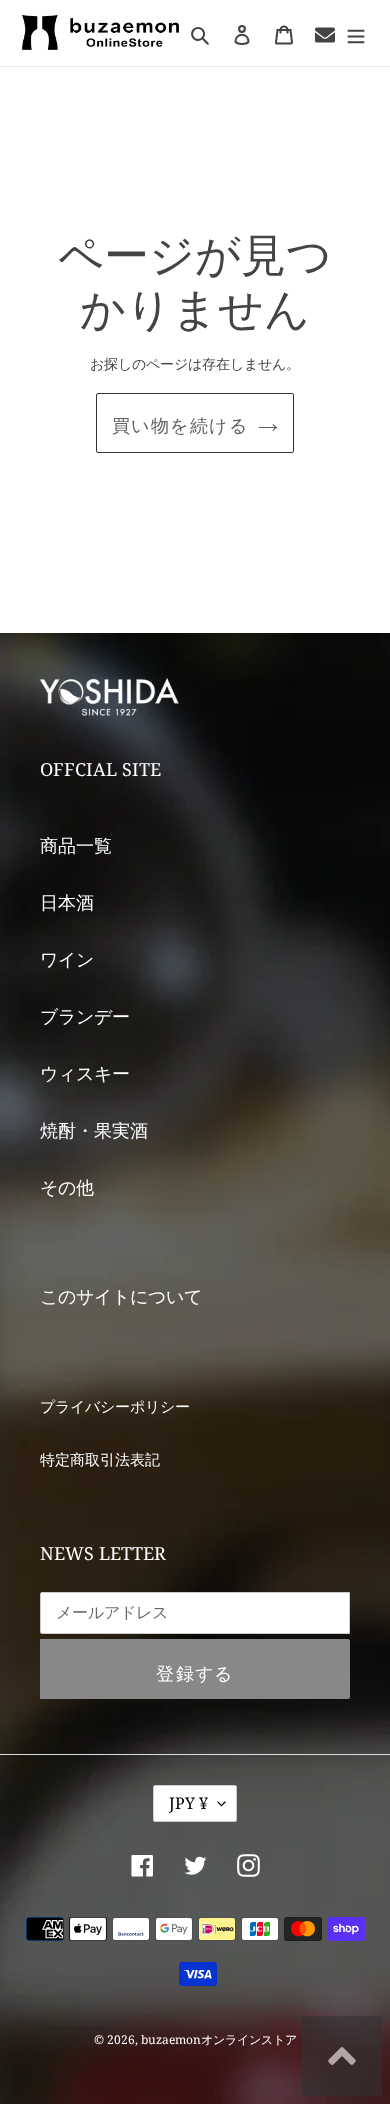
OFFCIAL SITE (100, 769)
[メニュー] (356, 33)
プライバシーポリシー (115, 1406)
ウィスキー (85, 1073)
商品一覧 (76, 845)
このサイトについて (121, 1296)
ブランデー (85, 1016)
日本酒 (67, 902)
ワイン (67, 959)
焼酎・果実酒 (94, 1130)
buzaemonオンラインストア (219, 2039)
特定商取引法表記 (100, 1459)
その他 (67, 1187)
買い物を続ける (180, 425)
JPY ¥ (188, 1803)
